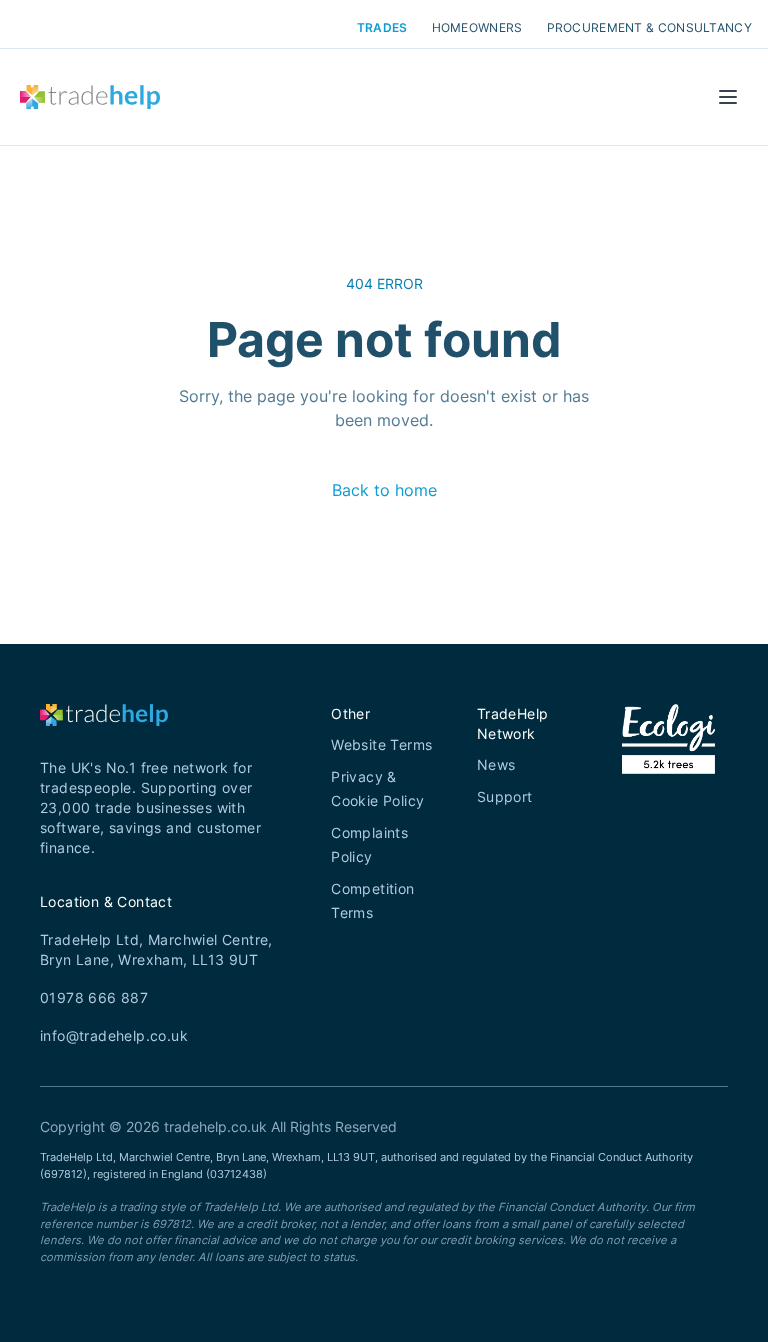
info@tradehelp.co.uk (114, 1035)
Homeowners (477, 28)
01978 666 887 (94, 997)
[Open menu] (728, 97)
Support (505, 796)
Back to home (384, 490)
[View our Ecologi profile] (668, 764)
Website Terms (381, 744)
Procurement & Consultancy (650, 28)
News (496, 764)
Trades (382, 28)
